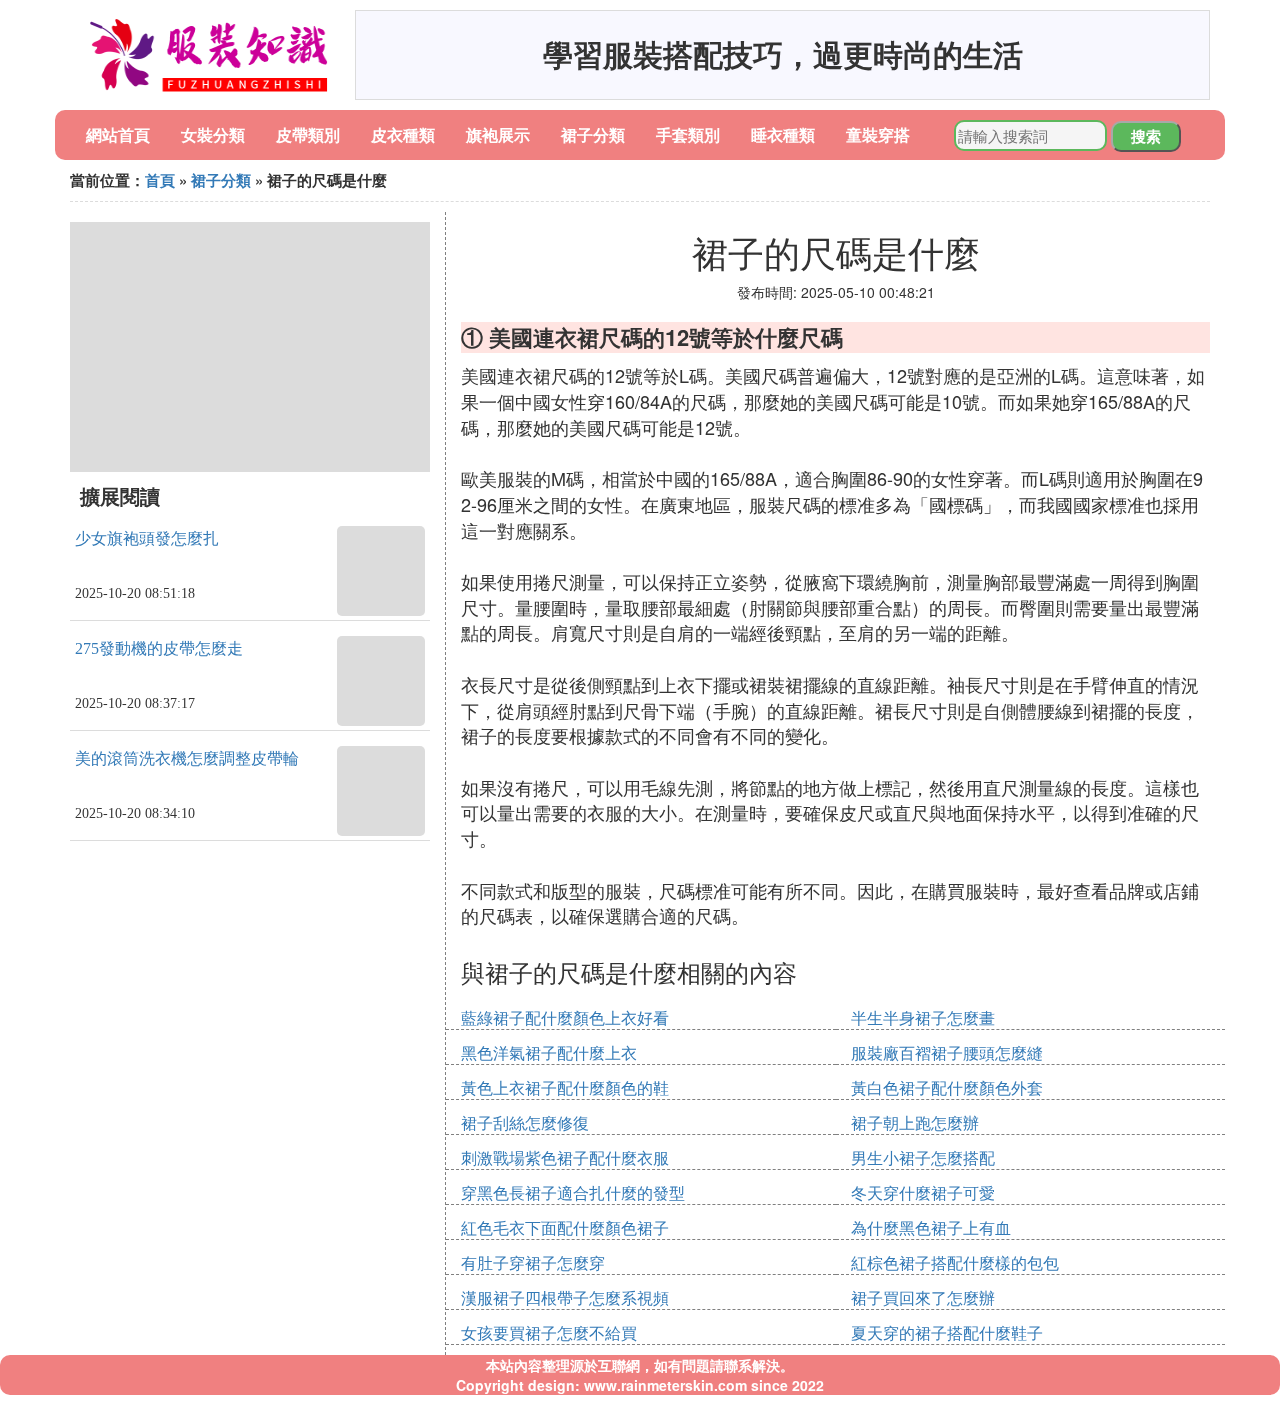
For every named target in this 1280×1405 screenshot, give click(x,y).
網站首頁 (118, 134)
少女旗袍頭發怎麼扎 (147, 538)
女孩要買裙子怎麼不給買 (549, 1332)
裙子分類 (593, 134)
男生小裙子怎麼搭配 (923, 1157)
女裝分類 (213, 134)
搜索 (1146, 136)
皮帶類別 (308, 134)
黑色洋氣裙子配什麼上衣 (549, 1052)
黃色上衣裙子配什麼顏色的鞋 (565, 1087)
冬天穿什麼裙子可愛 (923, 1192)
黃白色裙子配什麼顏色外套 (947, 1087)
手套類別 (688, 134)
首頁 (160, 180)
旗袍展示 (498, 134)
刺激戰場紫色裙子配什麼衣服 (565, 1157)
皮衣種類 (403, 134)
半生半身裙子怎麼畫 (923, 1017)
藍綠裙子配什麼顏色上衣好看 (565, 1017)
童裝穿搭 (878, 134)
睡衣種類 (783, 134)
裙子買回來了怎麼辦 (923, 1297)
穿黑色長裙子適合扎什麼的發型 (573, 1192)
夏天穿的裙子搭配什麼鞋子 (947, 1332)
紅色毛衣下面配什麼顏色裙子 (565, 1227)
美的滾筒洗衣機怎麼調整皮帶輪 (187, 758)
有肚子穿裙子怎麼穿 (533, 1262)
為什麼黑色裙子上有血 (931, 1227)
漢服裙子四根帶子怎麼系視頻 (565, 1297)
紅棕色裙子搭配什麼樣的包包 (955, 1262)
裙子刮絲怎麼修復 (525, 1122)
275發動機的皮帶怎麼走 (159, 648)
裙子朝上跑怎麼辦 (915, 1122)
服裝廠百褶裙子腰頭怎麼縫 (947, 1052)
